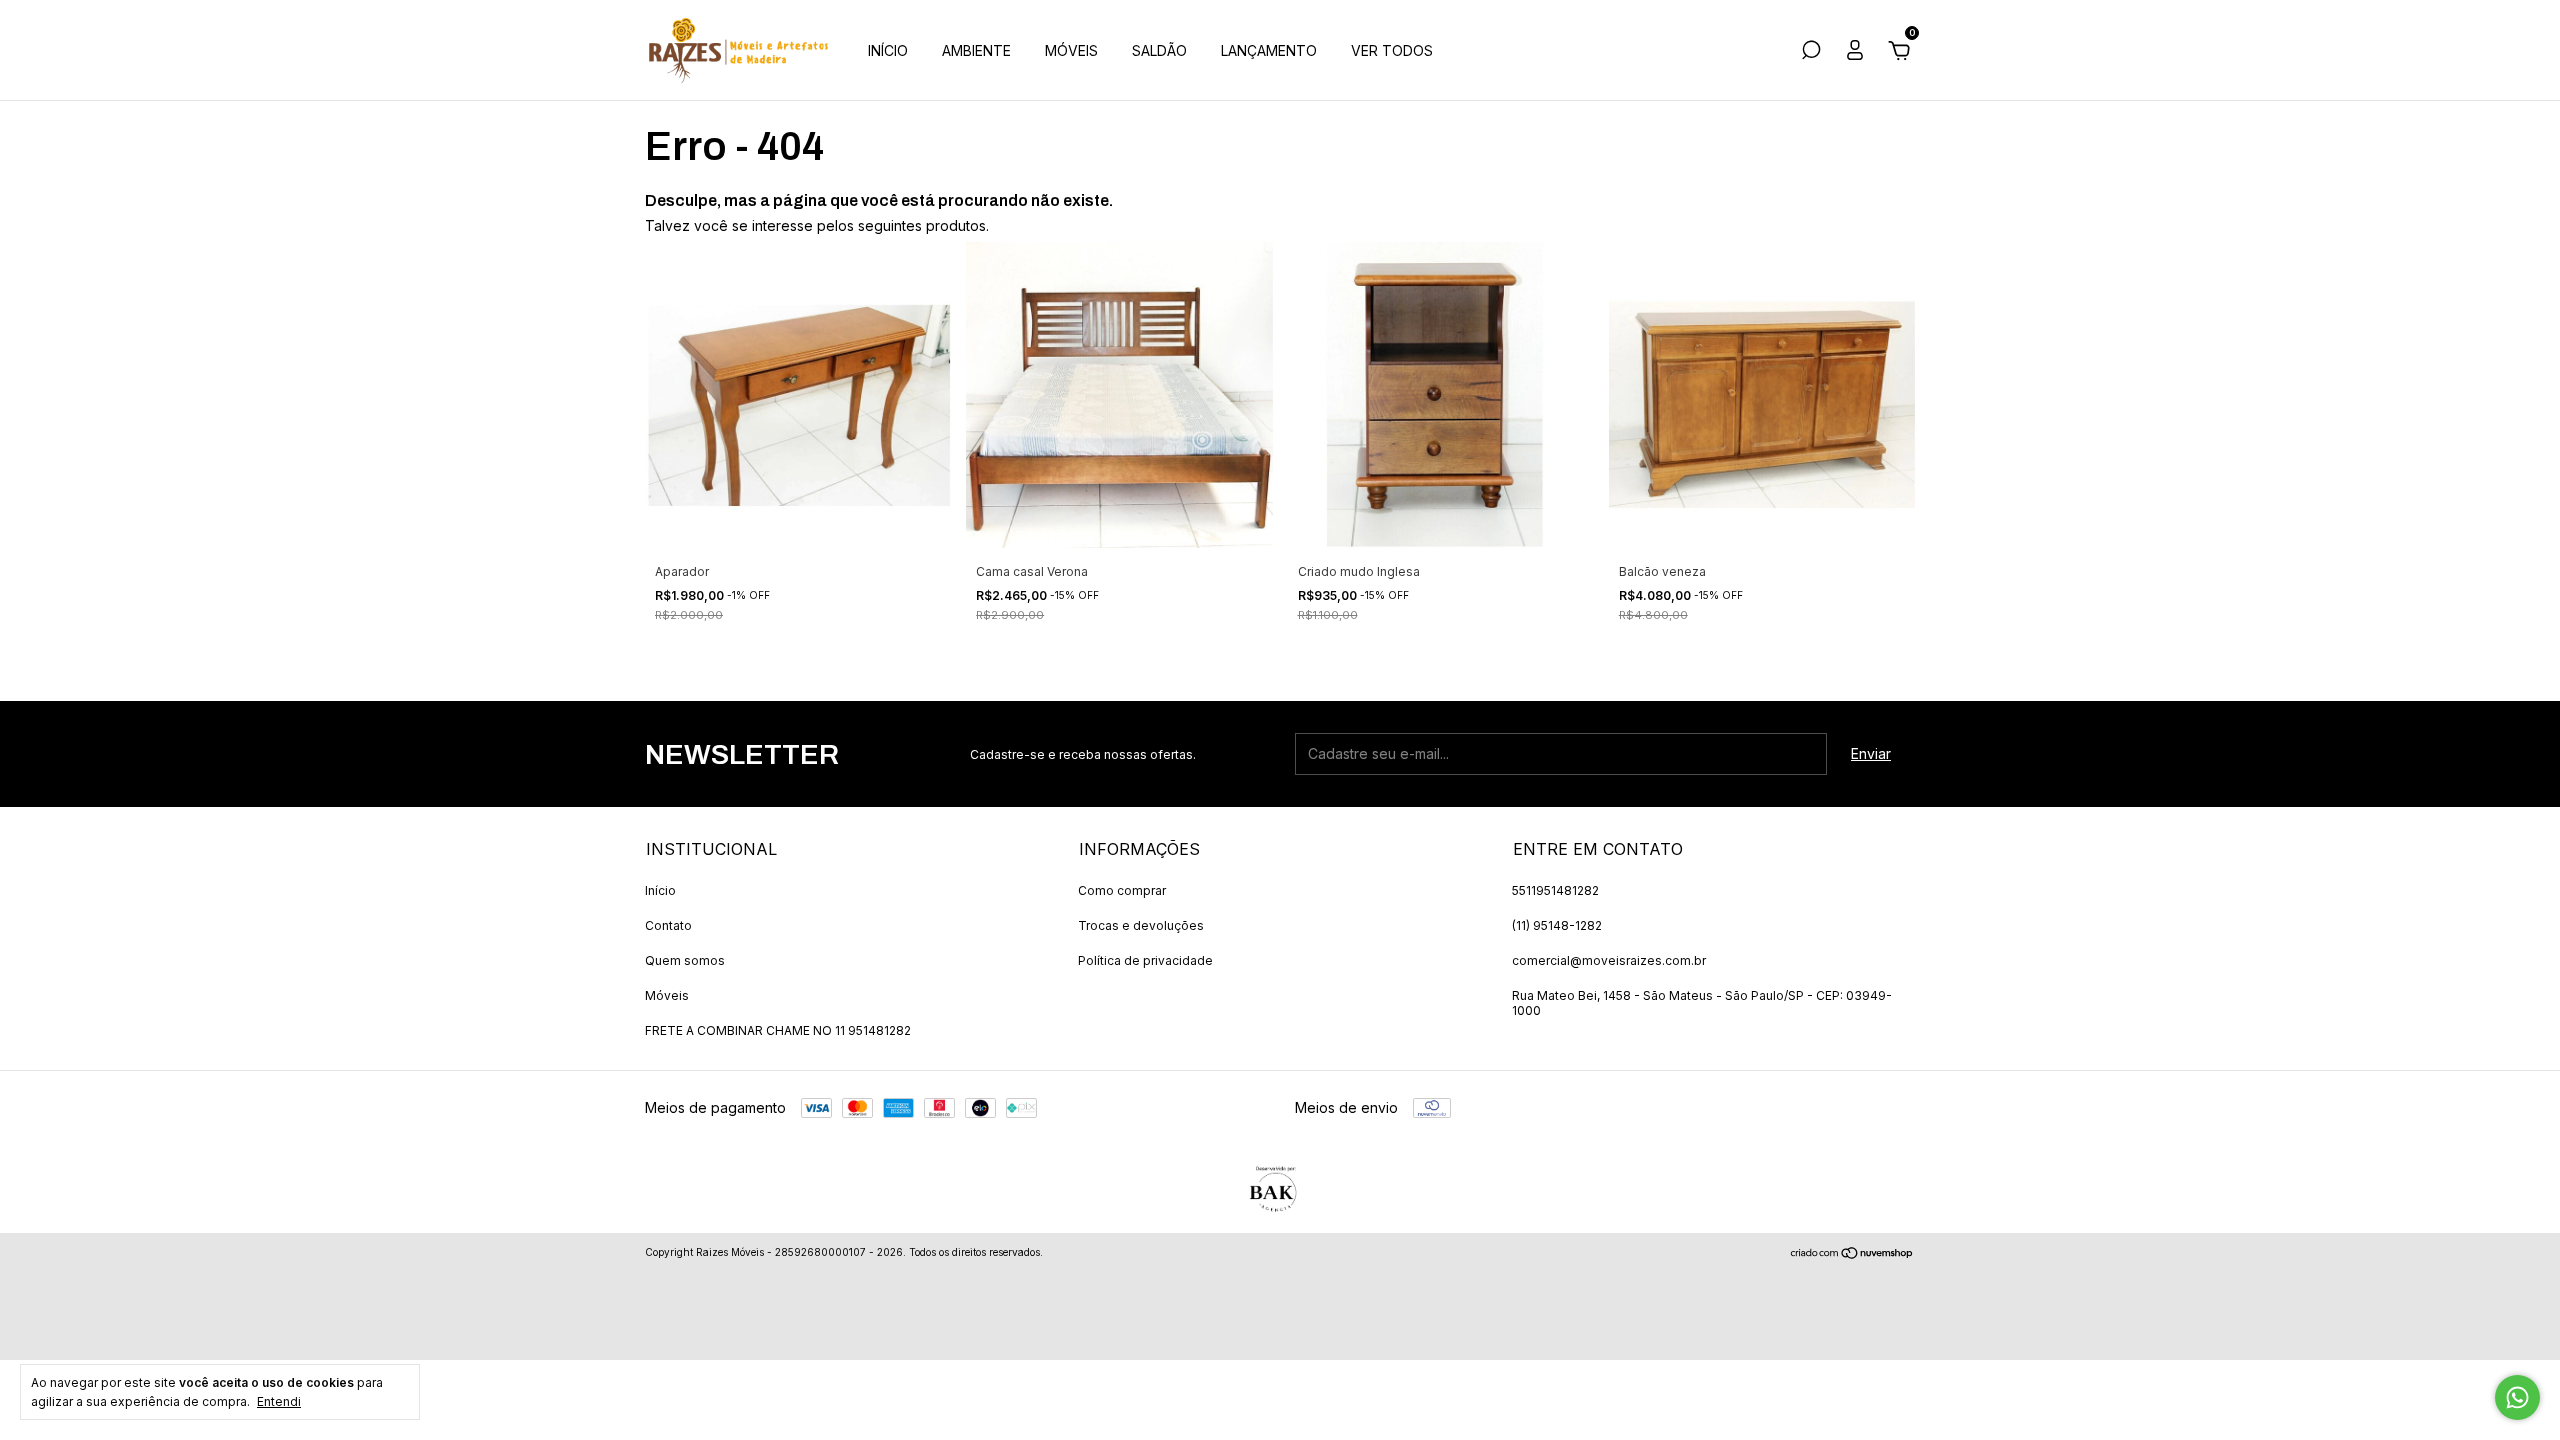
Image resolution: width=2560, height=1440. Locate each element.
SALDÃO (1159, 50)
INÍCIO (888, 50)
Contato (668, 925)
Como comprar (1122, 890)
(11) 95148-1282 (1557, 925)
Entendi (279, 1401)
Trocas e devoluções (1141, 925)
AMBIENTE (976, 50)
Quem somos (685, 960)
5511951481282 (1555, 890)
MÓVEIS (1071, 50)
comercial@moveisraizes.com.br (1609, 960)
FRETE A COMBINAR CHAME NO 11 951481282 (778, 1030)
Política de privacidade (1145, 960)
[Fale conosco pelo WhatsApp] (2517, 1397)
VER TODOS (1392, 50)
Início (660, 890)
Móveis (667, 995)
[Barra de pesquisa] (1811, 52)
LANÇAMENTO (1269, 50)
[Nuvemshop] (1852, 1254)
